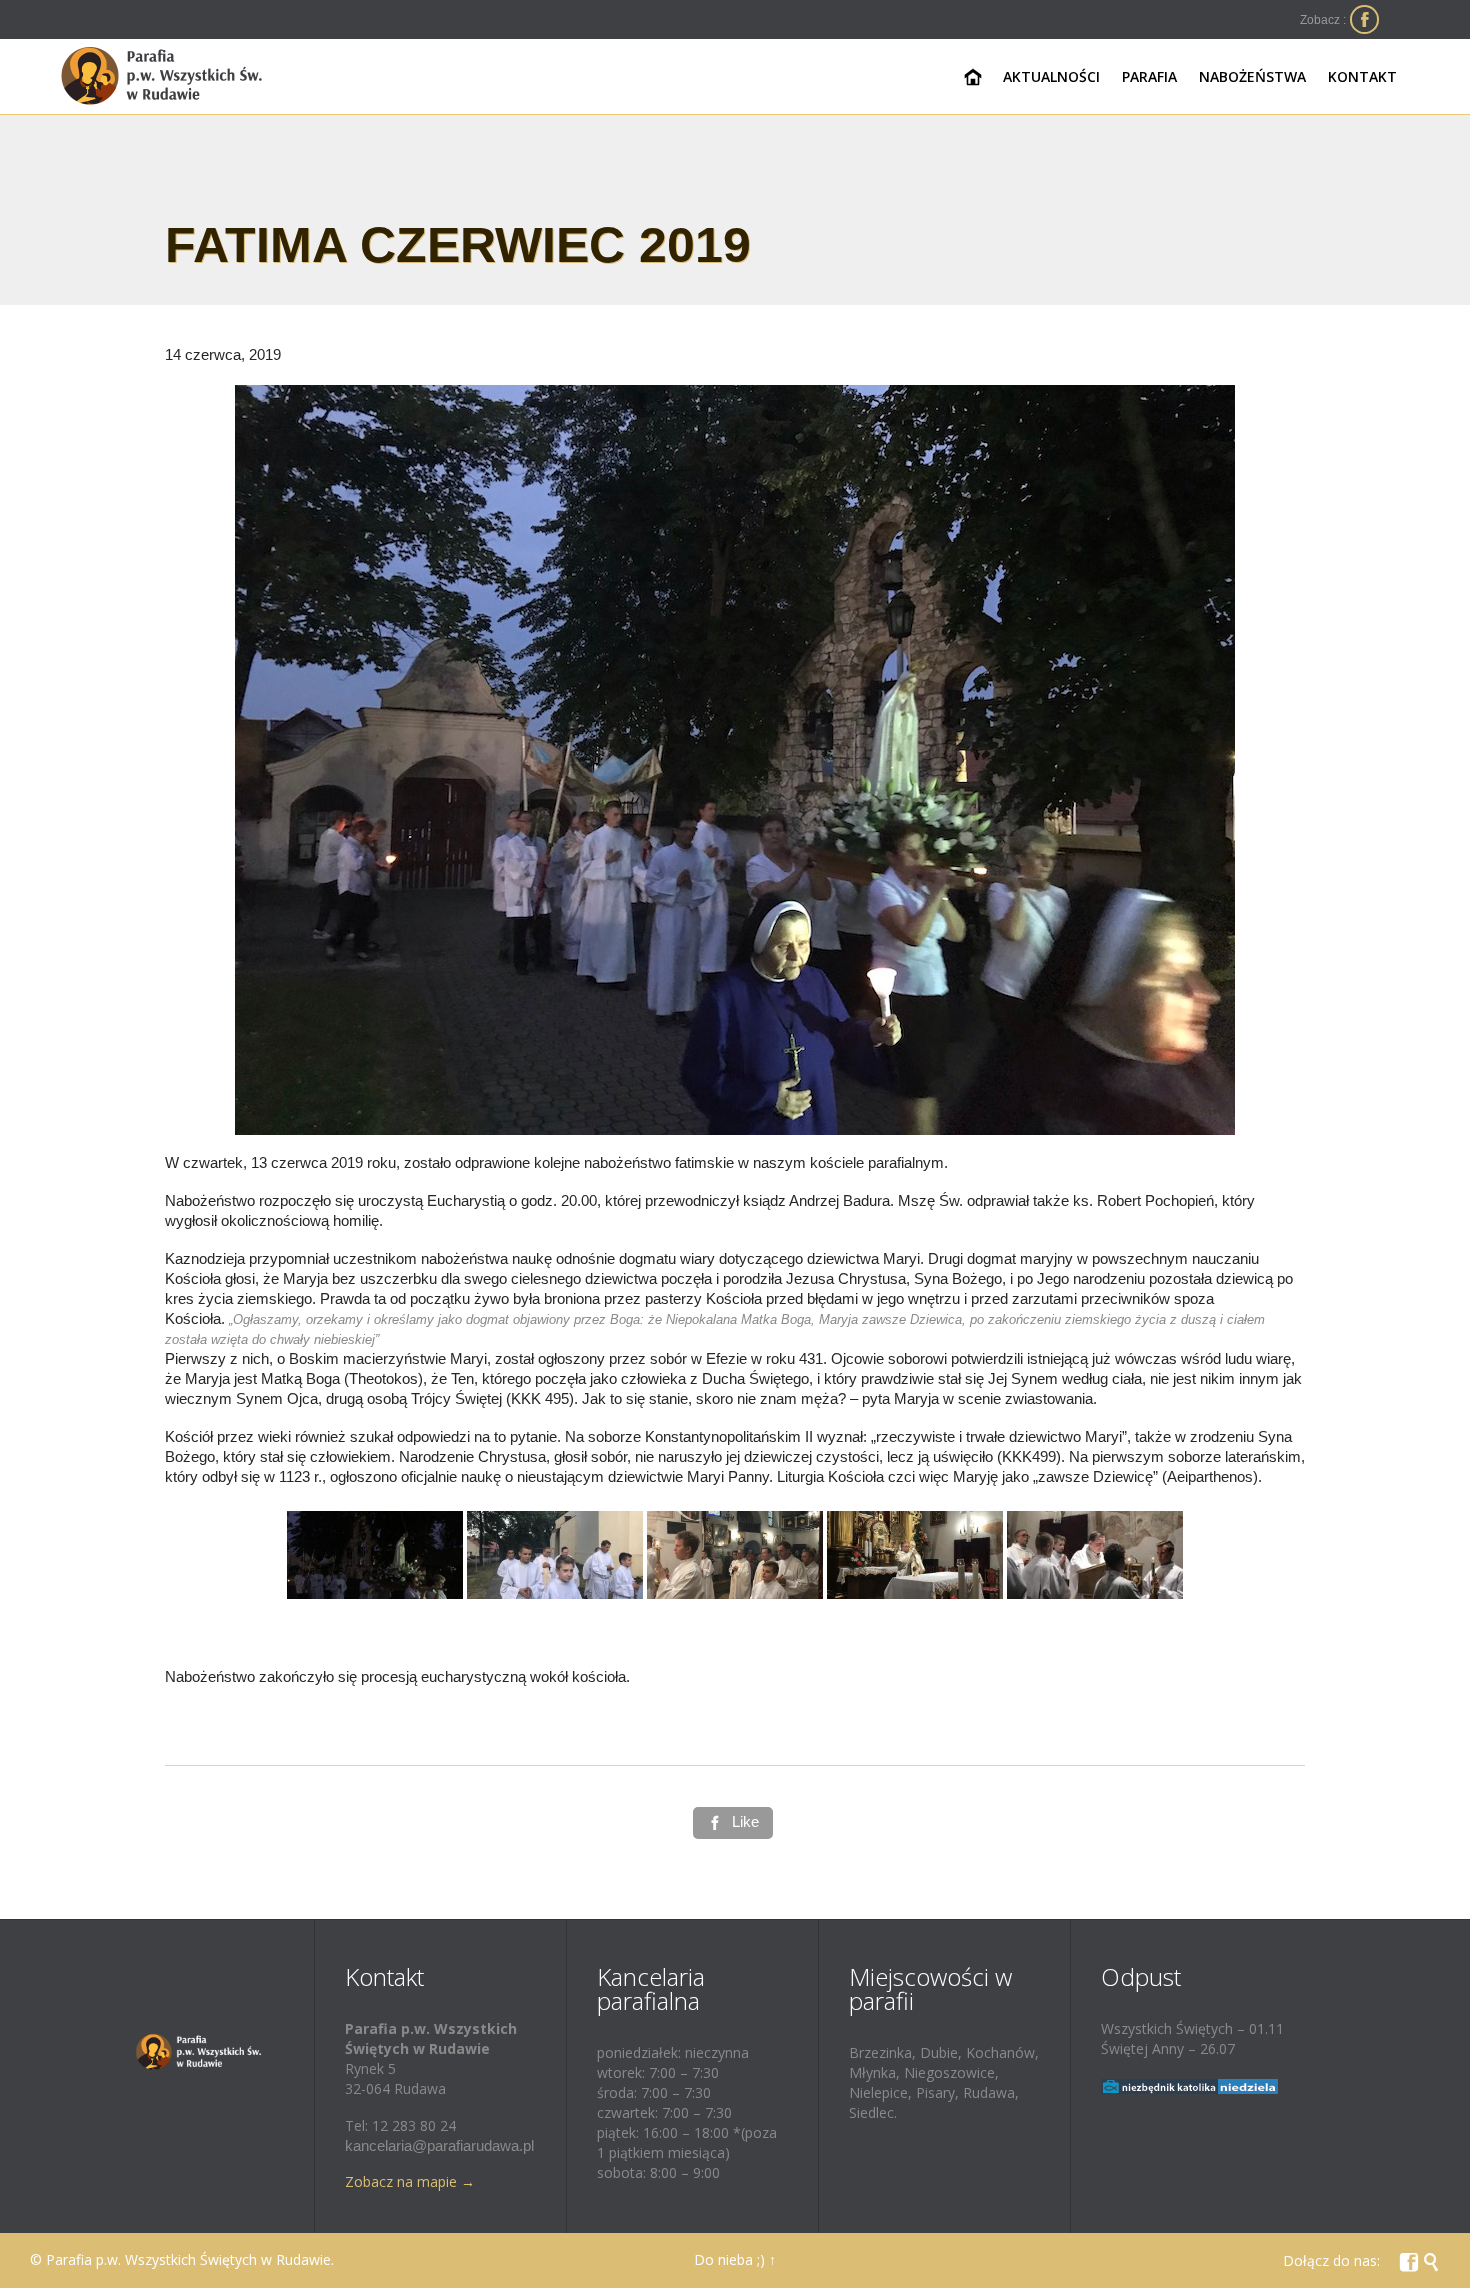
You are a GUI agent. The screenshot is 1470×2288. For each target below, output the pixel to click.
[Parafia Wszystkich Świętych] (162, 76)
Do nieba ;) (729, 2259)
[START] (973, 78)
